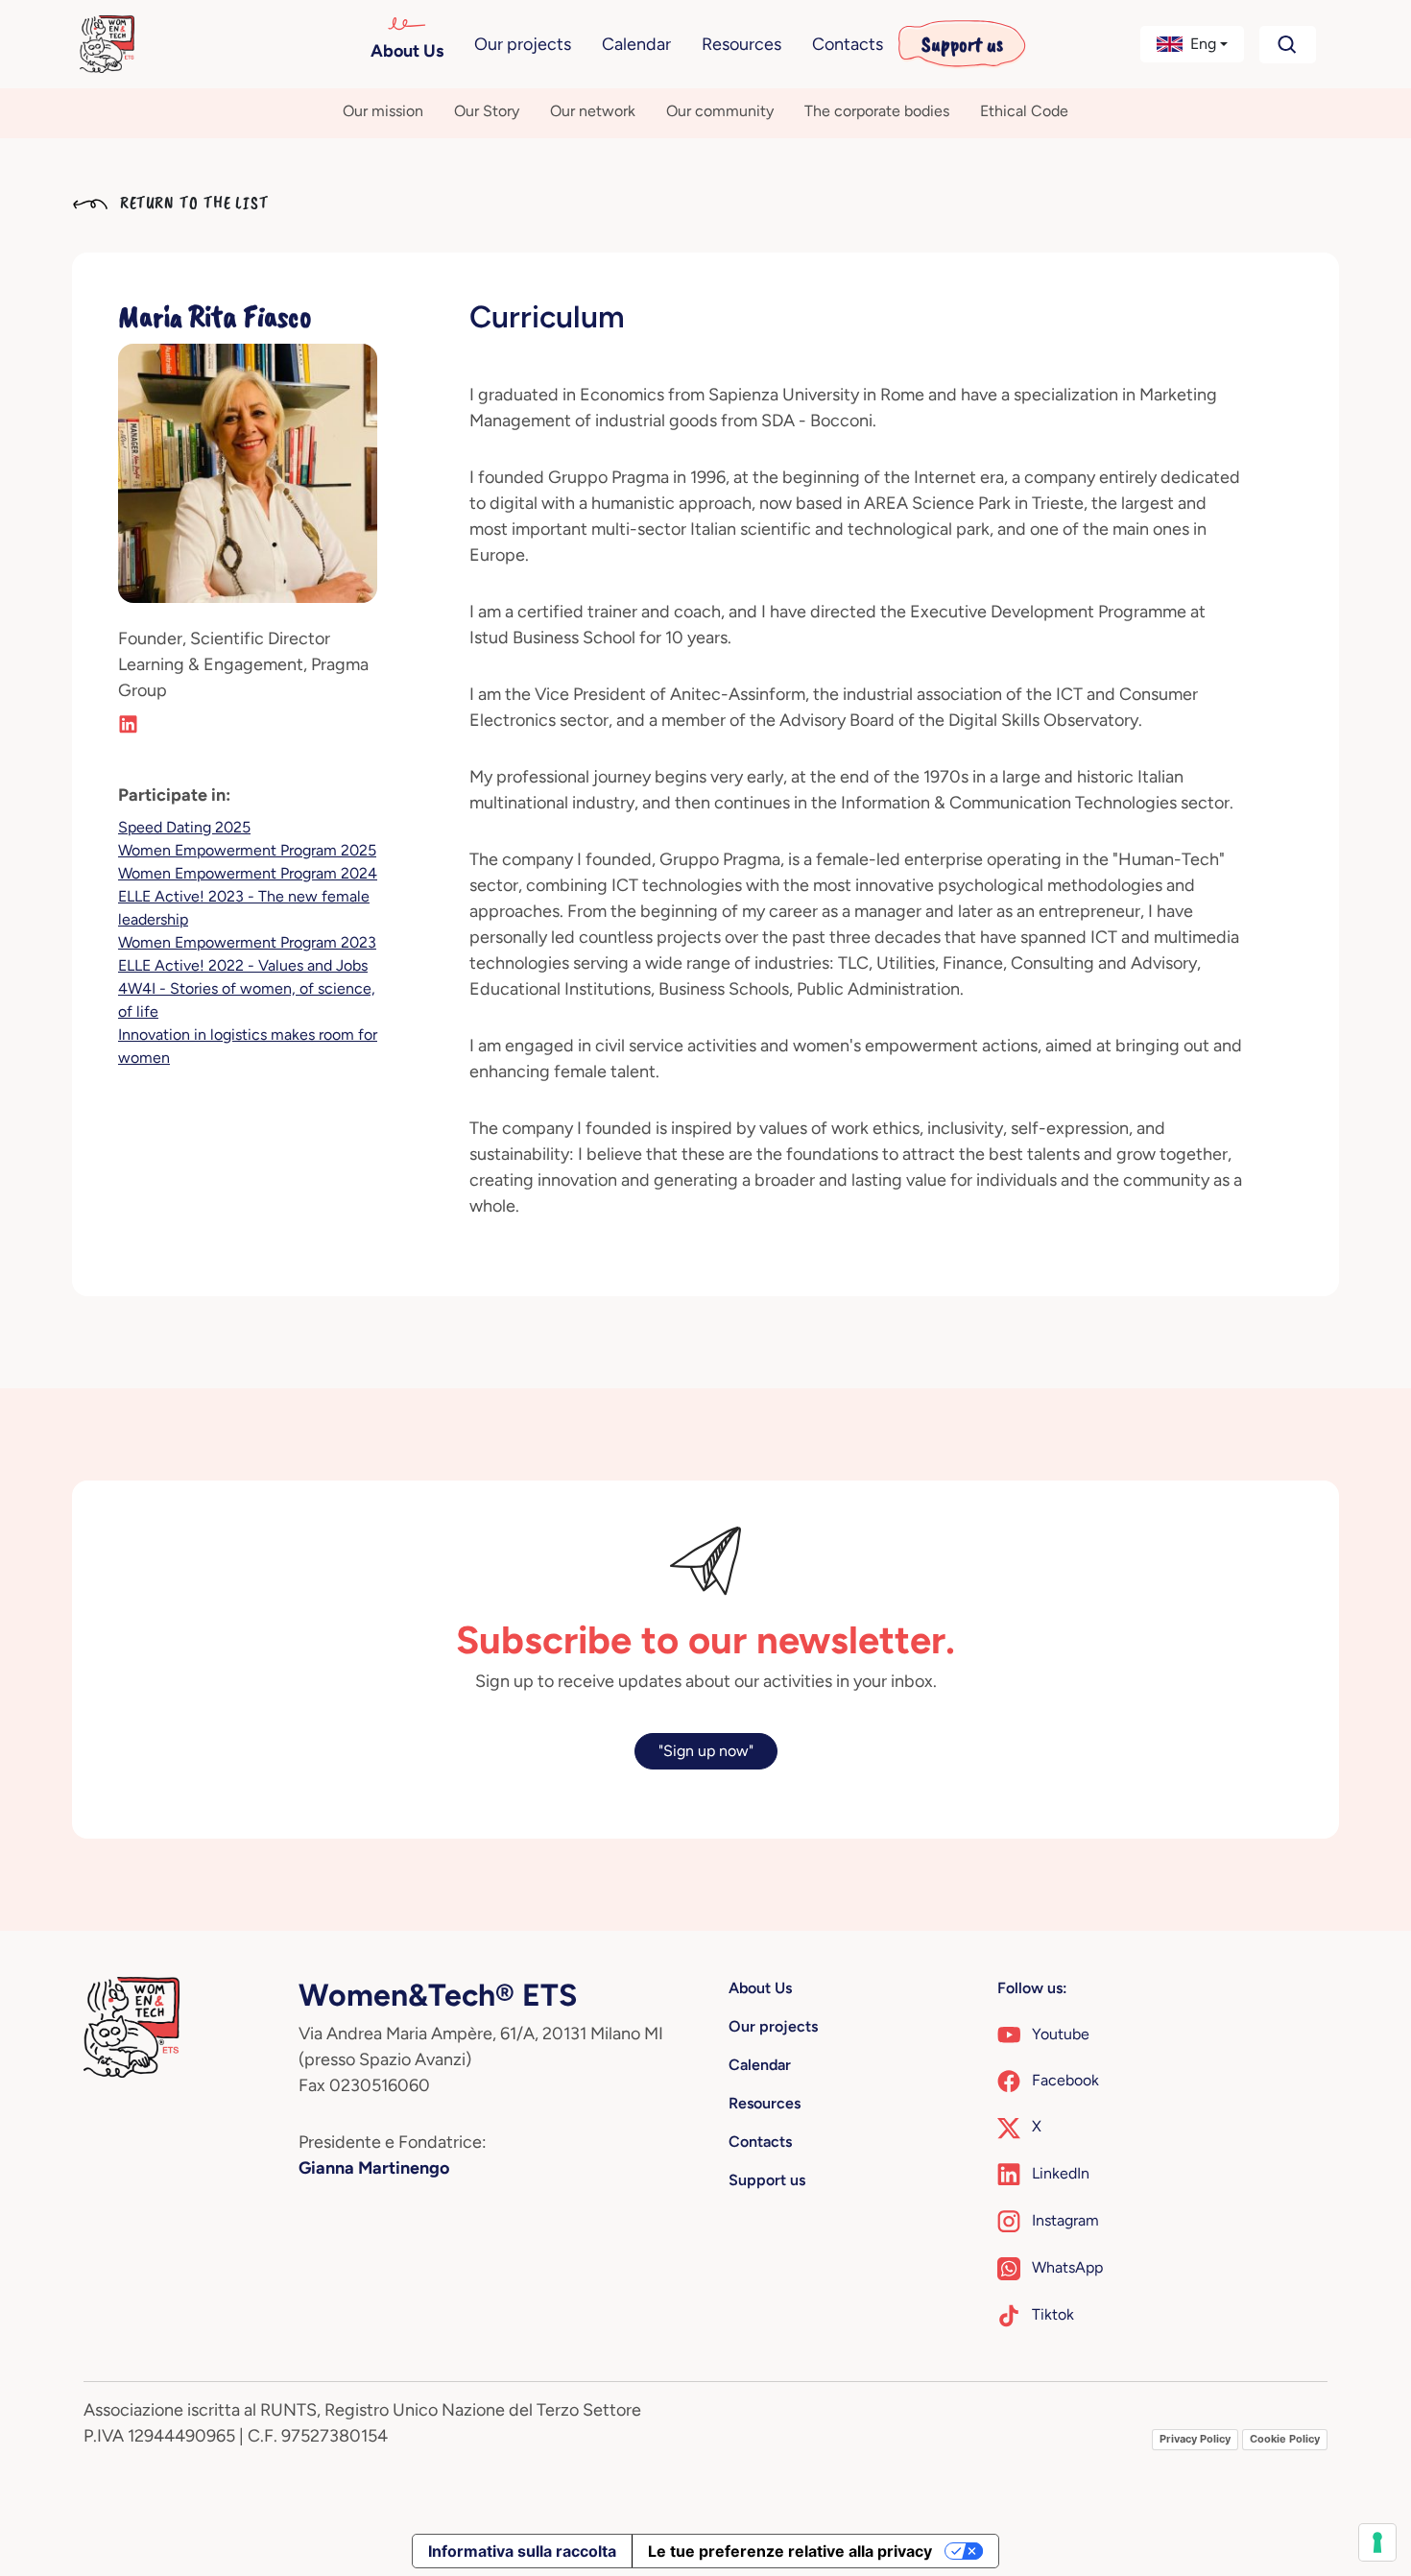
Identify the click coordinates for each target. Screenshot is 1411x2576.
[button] (1193, 44)
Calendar (636, 44)
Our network (593, 111)
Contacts (848, 44)
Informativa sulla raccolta (522, 2551)
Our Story (487, 111)
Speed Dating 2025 (184, 827)
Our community (720, 111)
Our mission (383, 111)
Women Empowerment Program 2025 (247, 850)
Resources (741, 44)
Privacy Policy (1195, 2439)
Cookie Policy (1285, 2439)
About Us (407, 51)
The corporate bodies (877, 111)
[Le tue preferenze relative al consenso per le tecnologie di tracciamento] (1377, 2542)
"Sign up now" (706, 1751)
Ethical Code (1024, 111)
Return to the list (192, 203)
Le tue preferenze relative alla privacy (790, 2551)
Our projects (523, 44)
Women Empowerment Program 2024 (248, 873)
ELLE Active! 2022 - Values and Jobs (243, 965)
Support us (962, 44)
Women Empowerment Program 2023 (247, 942)
